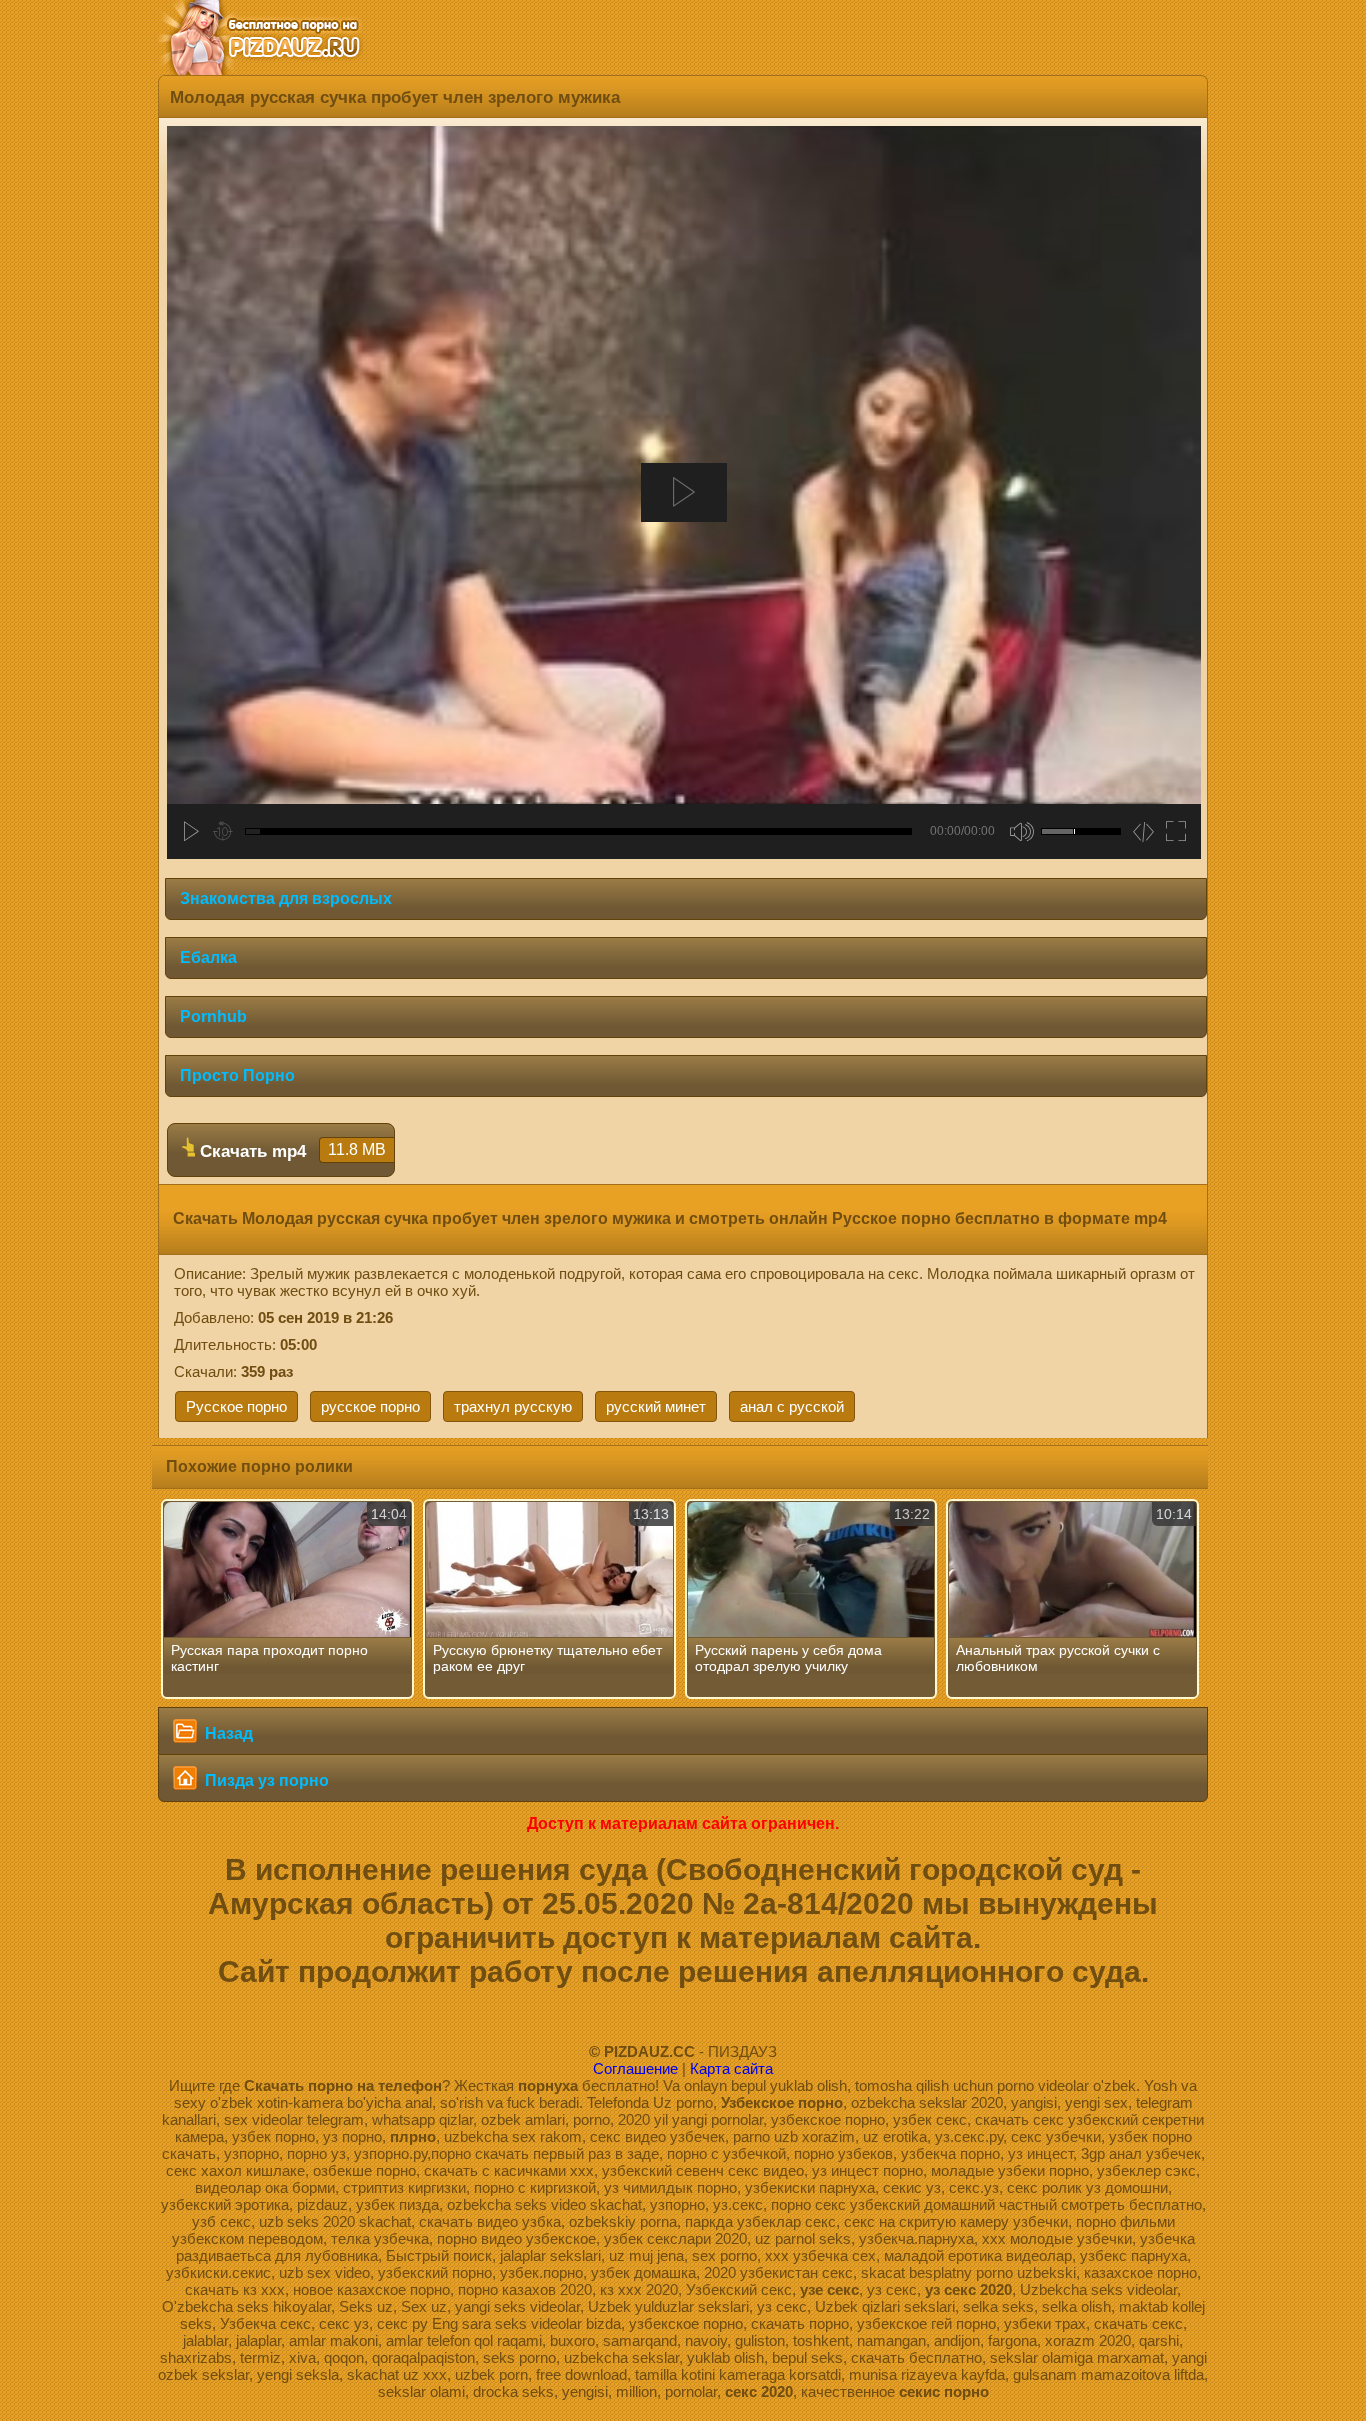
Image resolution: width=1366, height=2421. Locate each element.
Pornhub (213, 1016)
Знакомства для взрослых (286, 898)
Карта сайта (731, 2068)
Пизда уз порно (265, 1780)
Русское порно (236, 1406)
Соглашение (635, 2068)
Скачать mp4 (290, 1151)
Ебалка (208, 957)
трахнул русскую (513, 1406)
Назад (227, 1733)
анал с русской (792, 1406)
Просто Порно (237, 1075)
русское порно (370, 1406)
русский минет (656, 1406)
